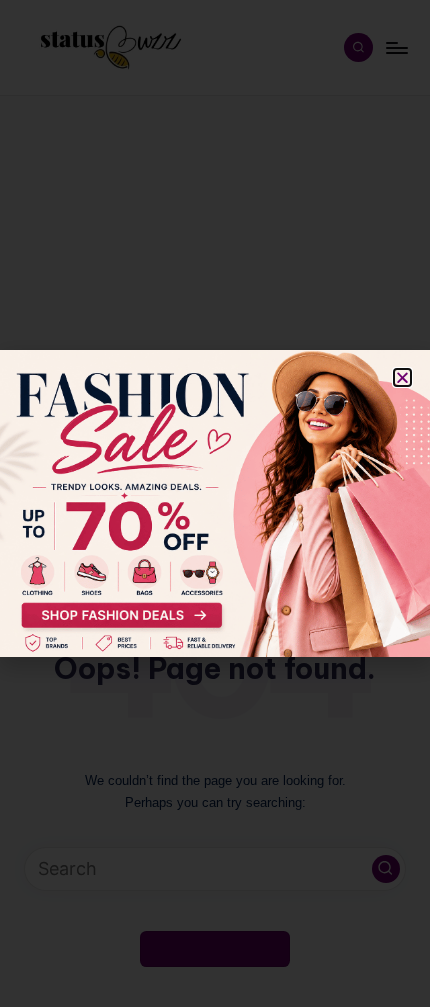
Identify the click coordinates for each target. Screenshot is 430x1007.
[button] (402, 377)
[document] (215, 503)
